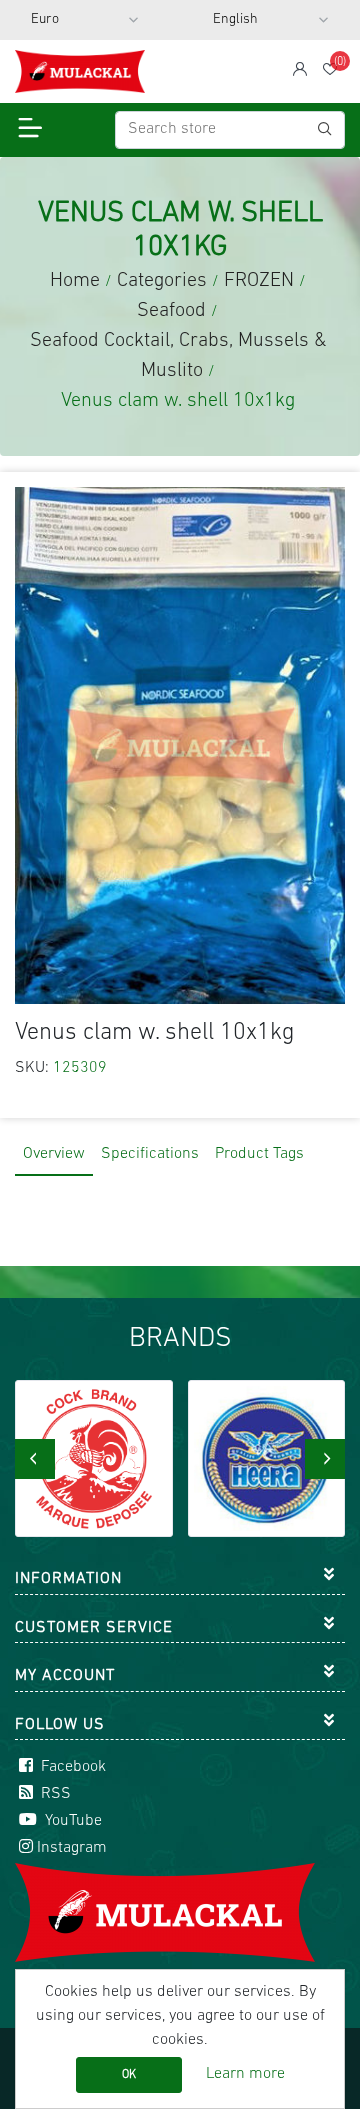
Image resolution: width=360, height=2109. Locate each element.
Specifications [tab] (150, 1154)
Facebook (71, 1767)
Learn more (245, 2074)
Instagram (72, 1848)
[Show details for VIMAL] (267, 1459)
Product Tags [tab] (259, 1154)
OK (129, 2075)
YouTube (71, 1821)
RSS (54, 1794)
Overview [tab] (54, 1154)
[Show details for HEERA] (95, 1459)
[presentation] (35, 1459)
